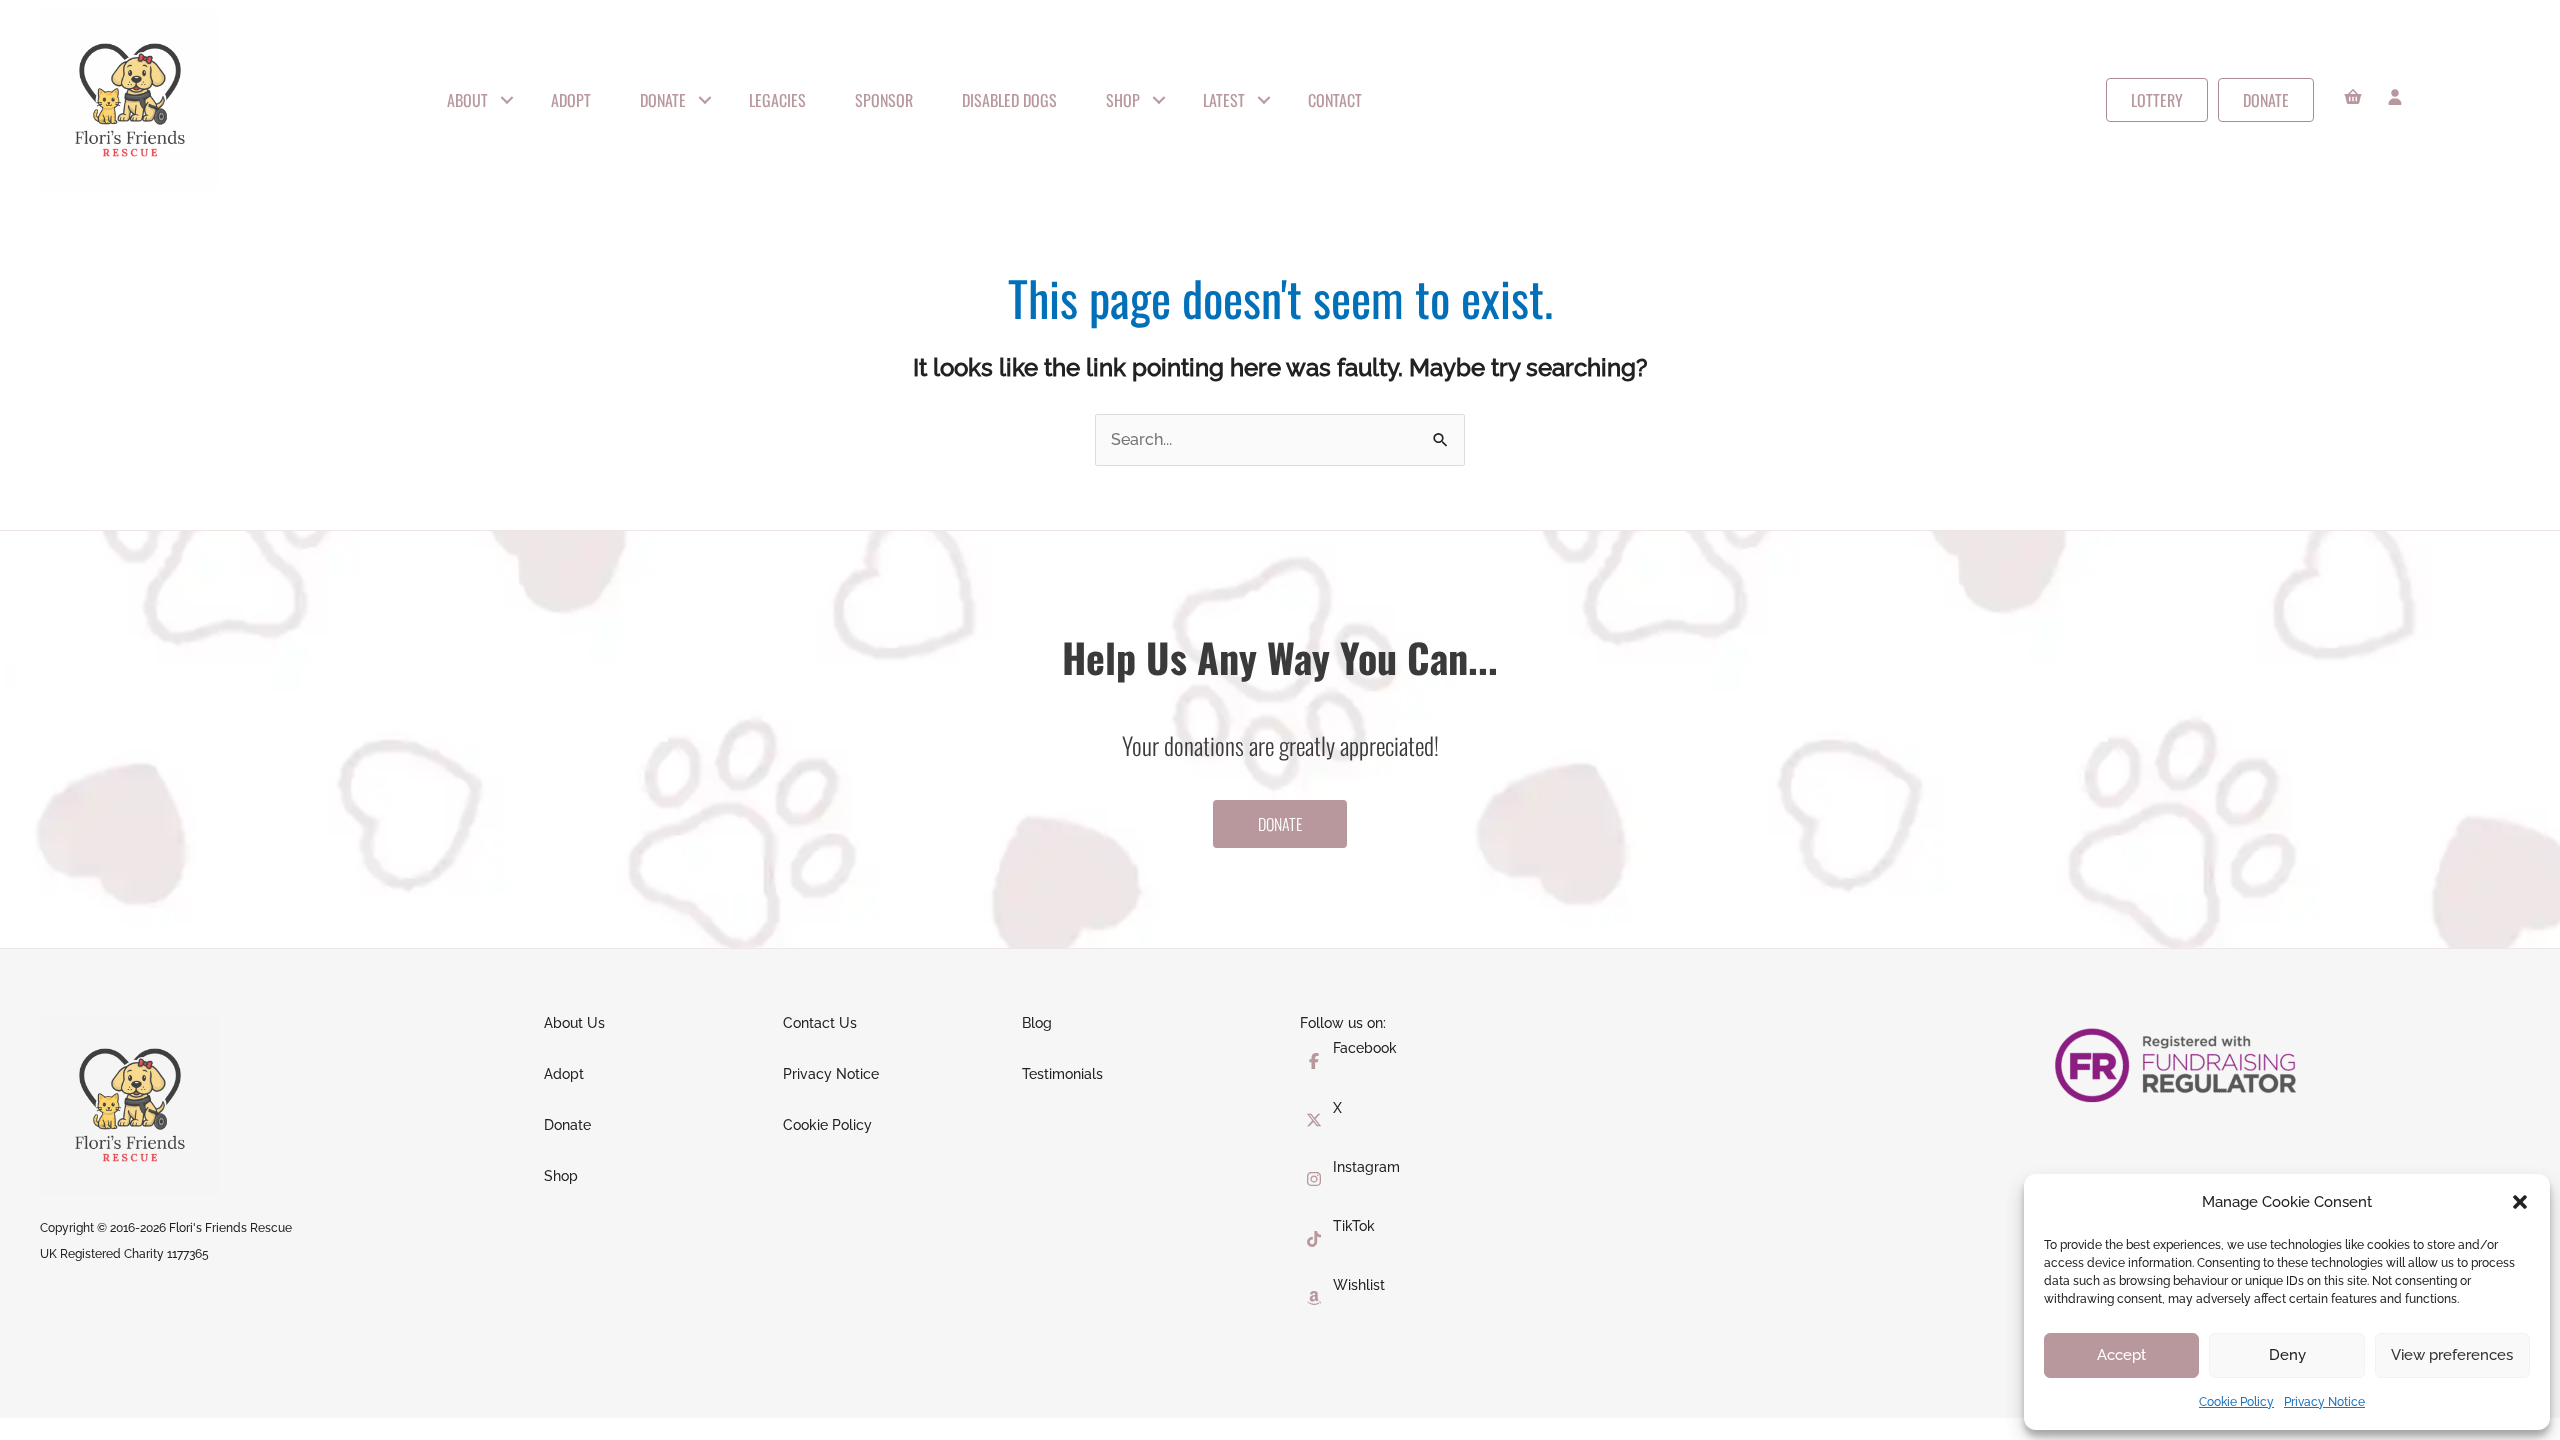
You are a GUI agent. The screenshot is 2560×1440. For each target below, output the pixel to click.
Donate (663, 100)
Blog (1037, 1023)
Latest (1224, 100)
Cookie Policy (2236, 1402)
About (467, 100)
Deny (2287, 1355)
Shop (1123, 100)
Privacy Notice (2324, 1402)
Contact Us (820, 1023)
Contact (1335, 100)
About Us (574, 1023)
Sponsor (884, 100)
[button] (2520, 1202)
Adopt (571, 100)
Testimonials (1062, 1074)
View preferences (2452, 1355)
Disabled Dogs (1009, 100)
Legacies (777, 100)
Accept (2121, 1355)
